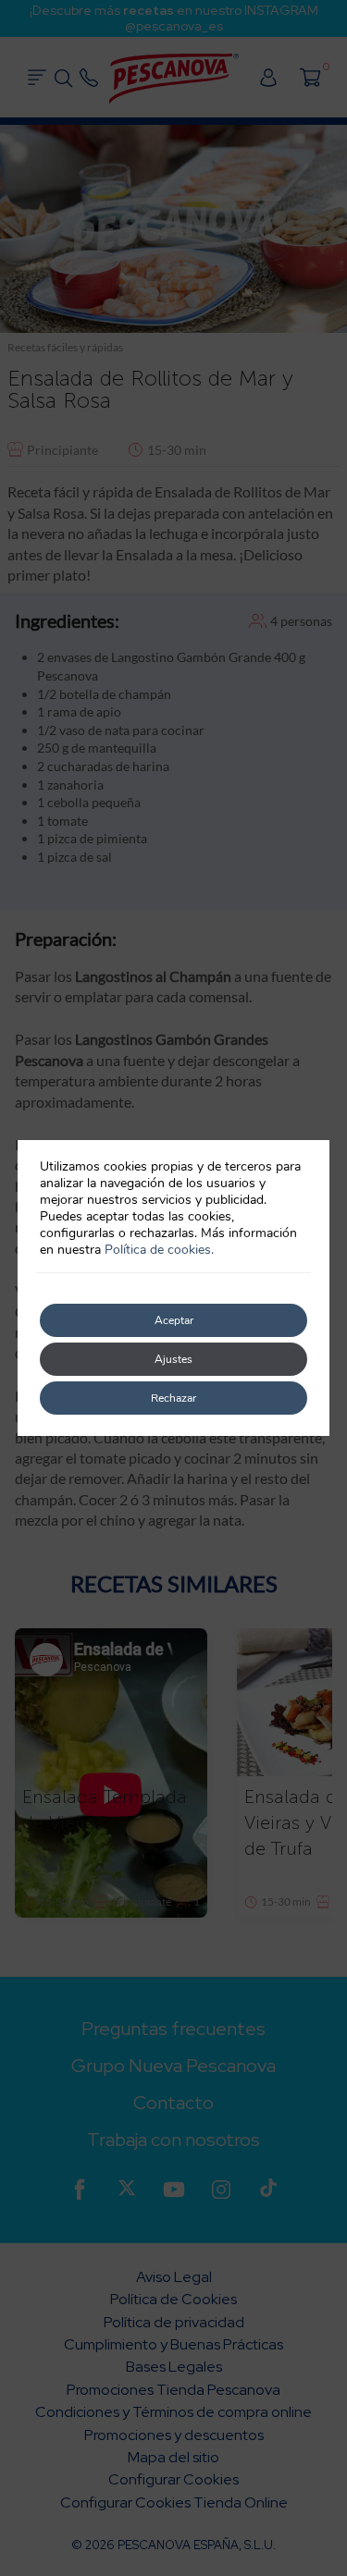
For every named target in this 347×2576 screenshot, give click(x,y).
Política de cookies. (159, 1250)
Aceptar (174, 1320)
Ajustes (173, 1359)
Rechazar (173, 1398)
